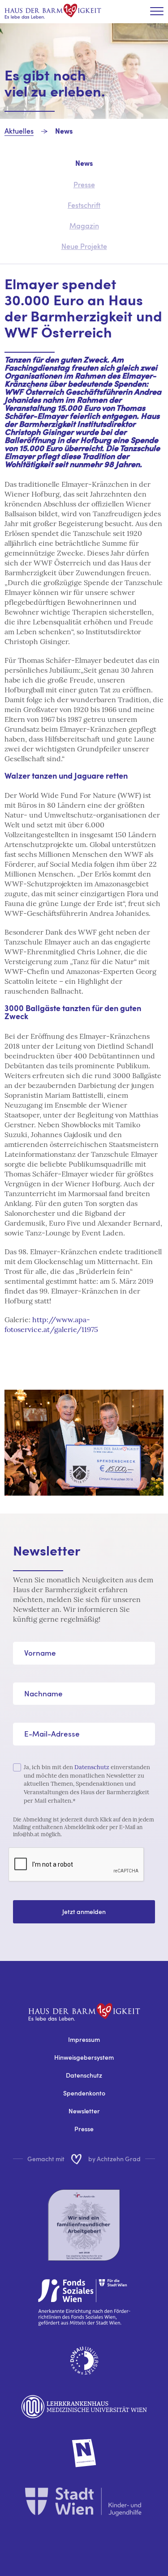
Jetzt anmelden (84, 1912)
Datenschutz (92, 1767)
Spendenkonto (84, 2093)
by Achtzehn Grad (114, 2159)
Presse (84, 2129)
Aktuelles (19, 131)
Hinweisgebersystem (84, 2057)
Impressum (84, 2039)
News (64, 132)
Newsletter (84, 2111)
